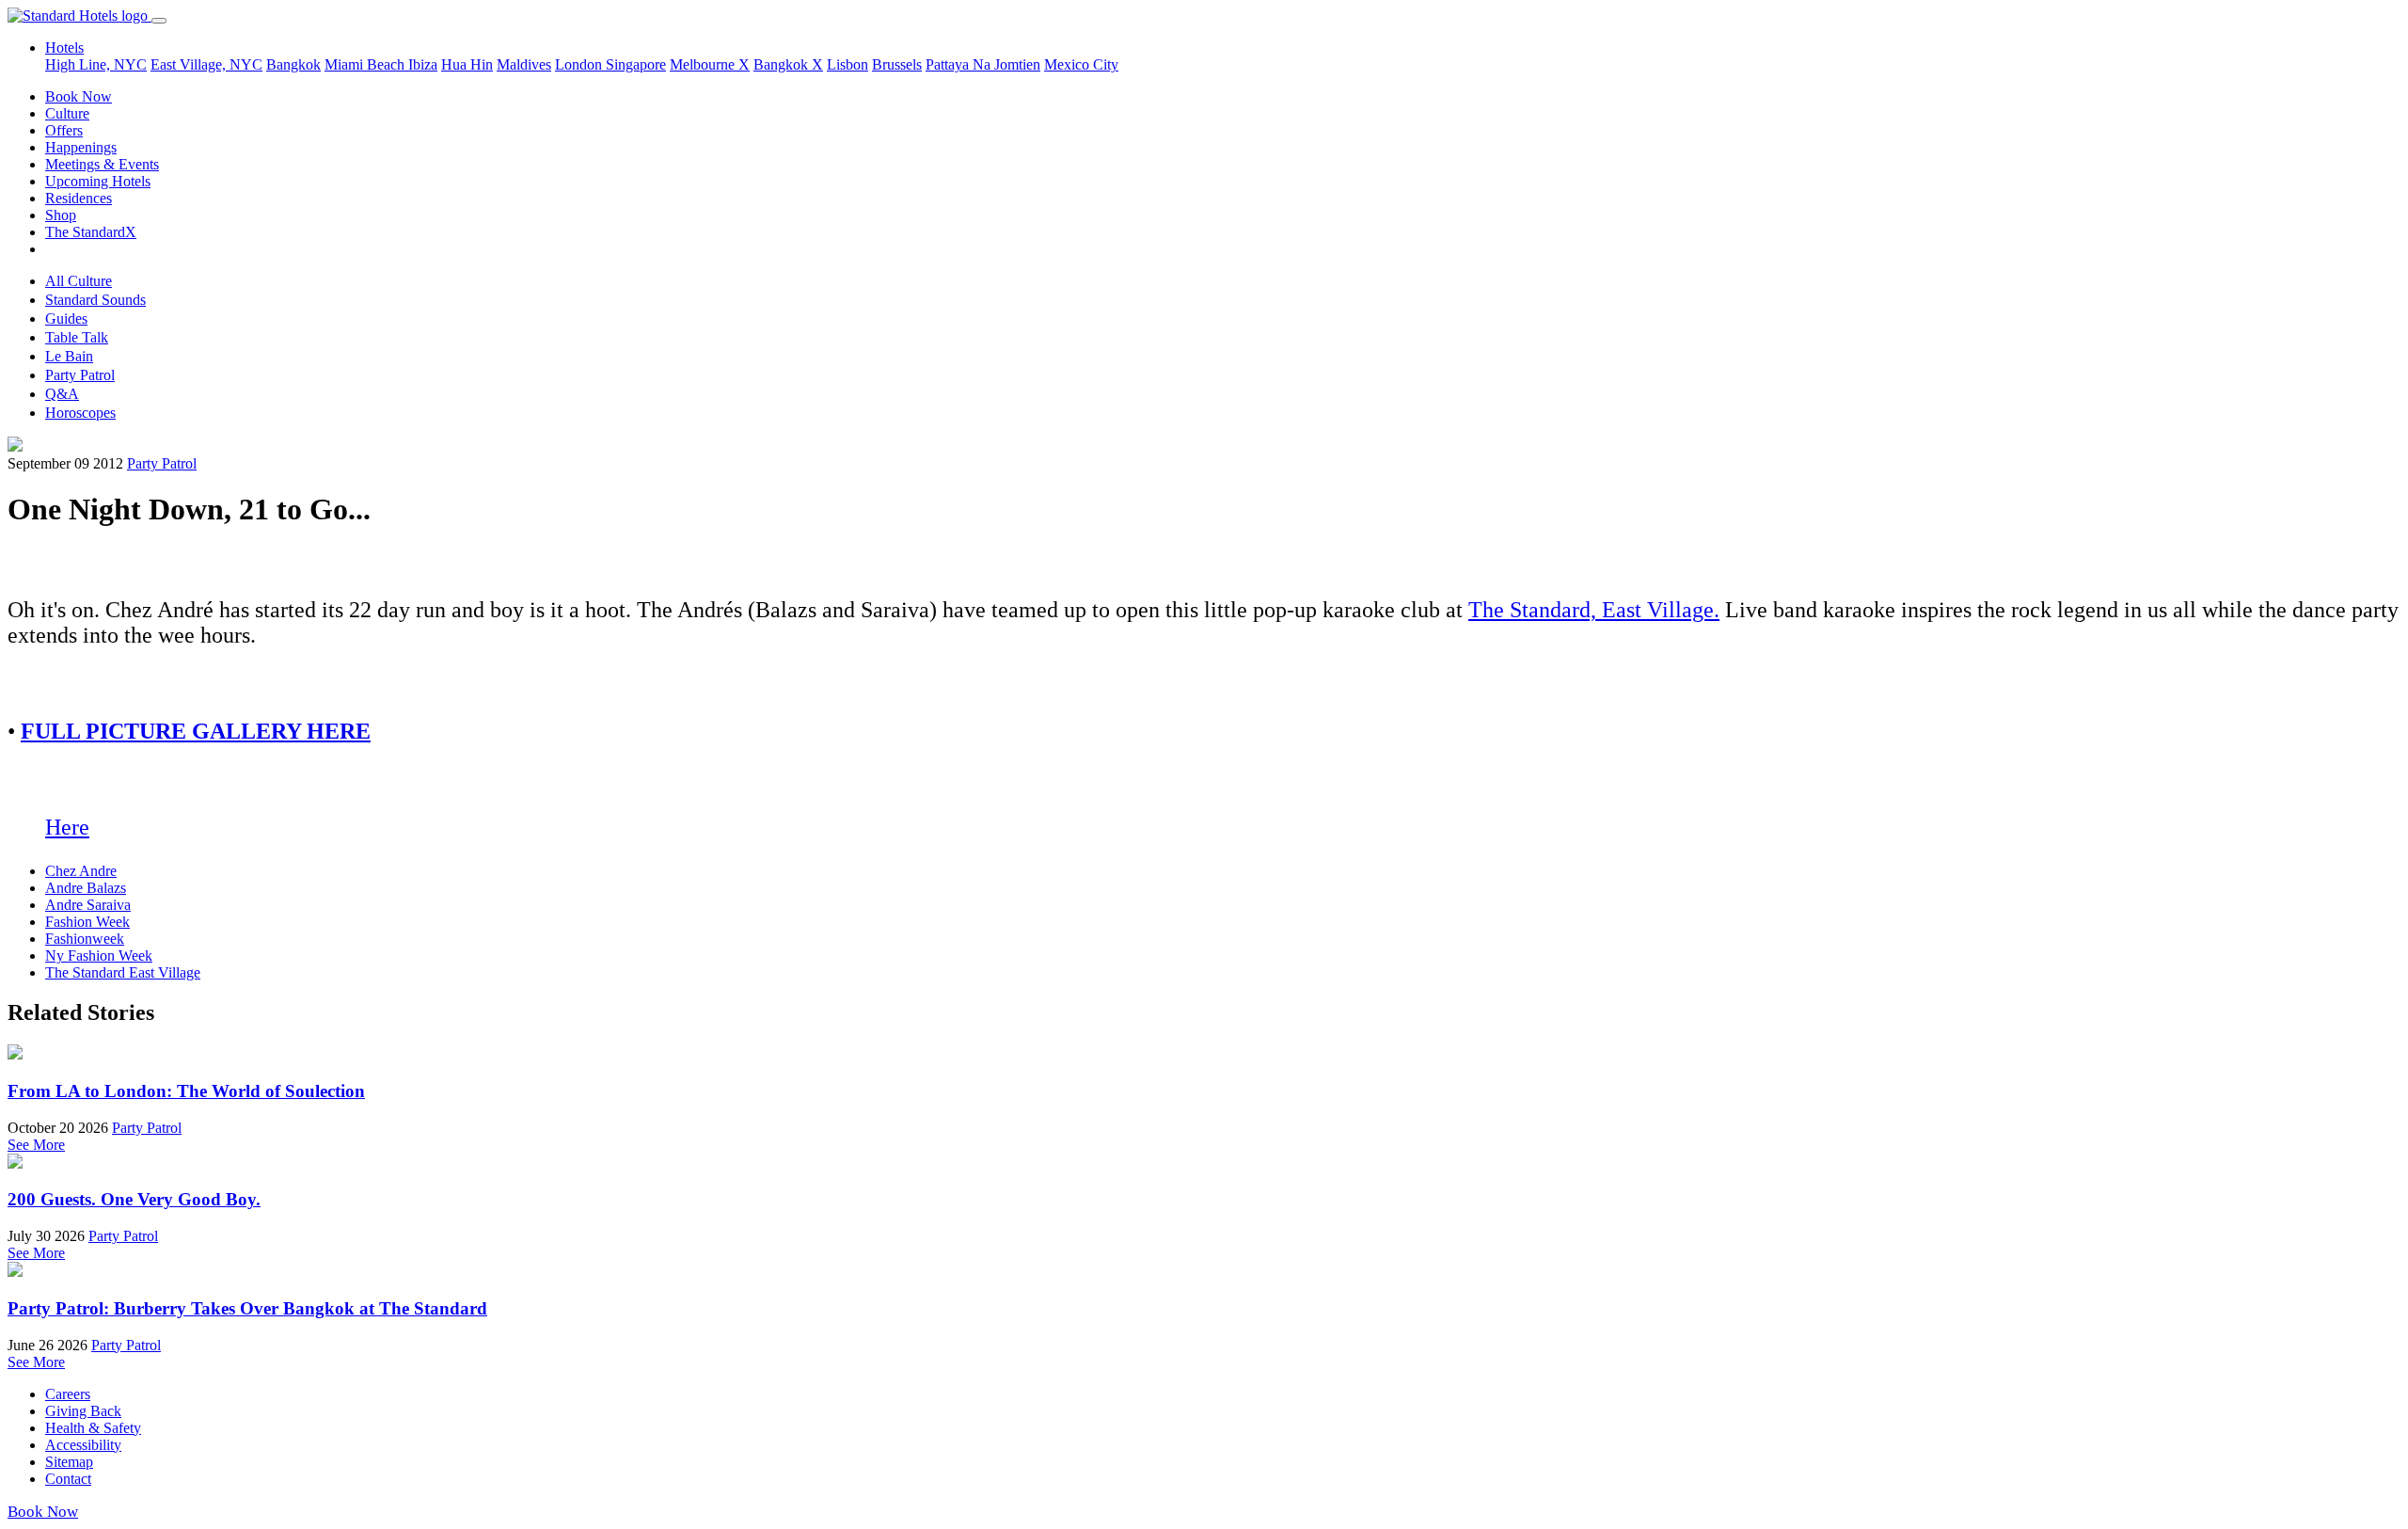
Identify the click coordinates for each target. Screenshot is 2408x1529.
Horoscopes (80, 413)
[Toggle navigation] (159, 21)
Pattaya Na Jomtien (983, 64)
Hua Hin (467, 64)
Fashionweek (85, 939)
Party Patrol (80, 375)
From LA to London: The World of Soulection (186, 1091)
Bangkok (293, 64)
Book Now (79, 96)
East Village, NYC (206, 64)
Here (67, 827)
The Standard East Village (123, 972)
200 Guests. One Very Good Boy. (134, 1199)
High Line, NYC (96, 64)
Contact (68, 1479)
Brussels (897, 64)
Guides (66, 319)
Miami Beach (366, 64)
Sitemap (69, 1462)
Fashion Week (87, 922)
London (580, 64)
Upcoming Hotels (98, 181)
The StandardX (91, 232)
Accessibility (83, 1445)
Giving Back (83, 1411)
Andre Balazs (86, 888)
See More (36, 1145)
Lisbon (848, 64)
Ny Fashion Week (99, 956)
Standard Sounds (95, 300)
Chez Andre (81, 871)
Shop (61, 215)
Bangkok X (788, 64)
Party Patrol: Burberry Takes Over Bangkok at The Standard (247, 1308)
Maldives (524, 64)
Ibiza (423, 64)
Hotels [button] (64, 48)
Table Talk (77, 337)
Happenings (81, 147)
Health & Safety (93, 1428)
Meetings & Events (102, 164)
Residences (79, 198)
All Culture (79, 281)
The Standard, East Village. (1594, 610)
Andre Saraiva (88, 905)
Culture (67, 113)
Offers (64, 130)
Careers (68, 1394)
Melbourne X (710, 64)
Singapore (636, 64)
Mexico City (1081, 64)
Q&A (62, 394)
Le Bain (69, 356)
